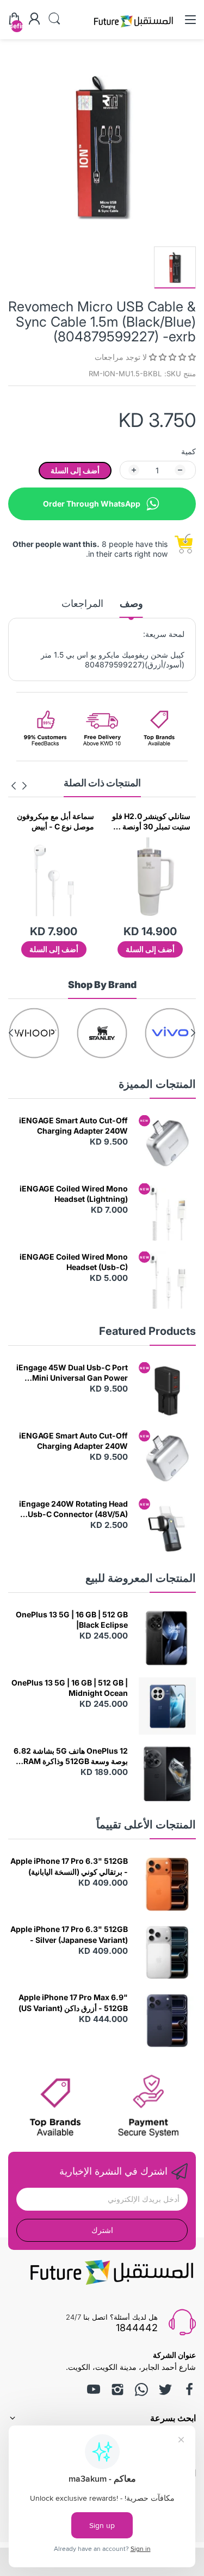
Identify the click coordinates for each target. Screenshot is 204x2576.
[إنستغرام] (118, 2390)
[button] (171, 357)
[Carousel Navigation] (19, 786)
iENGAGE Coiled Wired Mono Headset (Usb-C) (74, 1262)
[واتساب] (141, 2390)
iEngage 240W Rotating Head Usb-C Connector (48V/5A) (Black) (73, 1509)
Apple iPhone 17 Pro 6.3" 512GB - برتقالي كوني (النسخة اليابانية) (69, 1866)
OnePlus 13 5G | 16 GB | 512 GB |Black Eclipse (72, 1620)
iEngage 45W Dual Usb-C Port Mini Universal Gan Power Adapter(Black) (72, 1373)
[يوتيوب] (94, 2390)
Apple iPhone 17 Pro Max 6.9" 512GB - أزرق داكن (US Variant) (73, 2003)
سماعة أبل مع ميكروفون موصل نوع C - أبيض (55, 821)
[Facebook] (189, 2390)
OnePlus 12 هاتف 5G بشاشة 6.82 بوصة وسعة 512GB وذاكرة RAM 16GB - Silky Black (71, 1756)
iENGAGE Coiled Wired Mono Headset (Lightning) (74, 1194)
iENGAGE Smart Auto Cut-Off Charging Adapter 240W (73, 1126)
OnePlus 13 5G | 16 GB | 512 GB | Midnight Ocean (70, 1688)
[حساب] (34, 20)
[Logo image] (170, 1033)
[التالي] (24, 786)
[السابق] (14, 786)
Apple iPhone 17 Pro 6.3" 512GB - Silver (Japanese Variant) (69, 1934)
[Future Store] (133, 29)
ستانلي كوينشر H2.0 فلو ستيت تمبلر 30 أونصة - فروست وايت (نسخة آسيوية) (151, 822)
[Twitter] (165, 2390)
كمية (188, 451)
